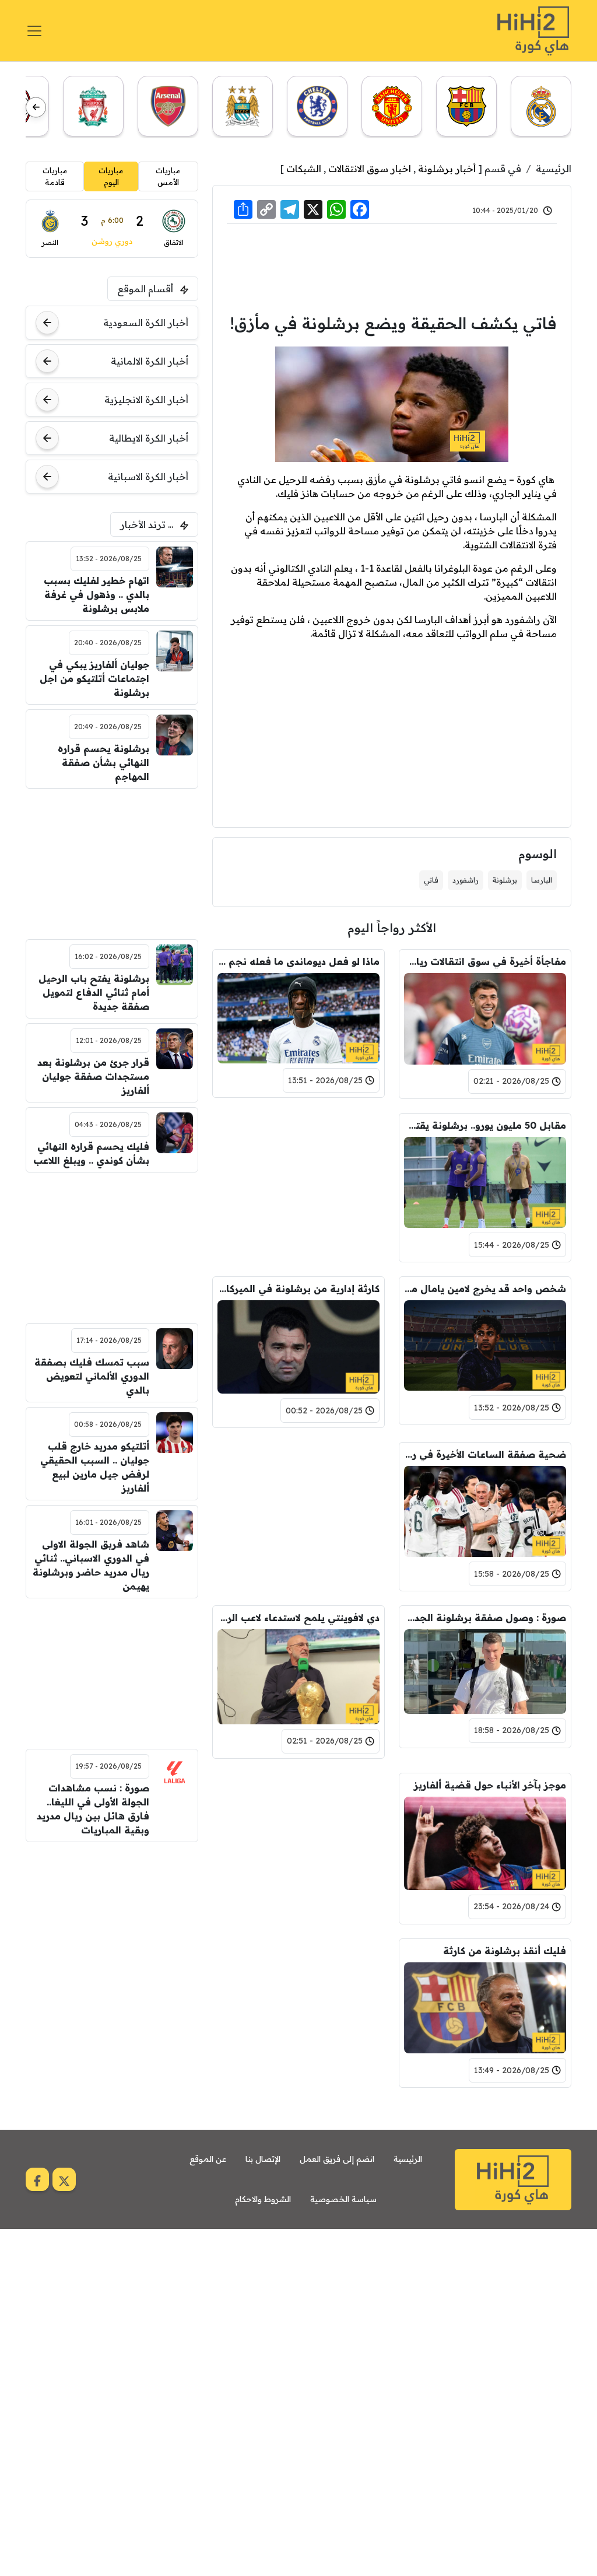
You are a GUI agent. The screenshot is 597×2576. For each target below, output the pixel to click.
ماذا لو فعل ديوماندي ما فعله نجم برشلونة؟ (298, 961)
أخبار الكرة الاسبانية (148, 477)
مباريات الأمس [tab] (168, 176)
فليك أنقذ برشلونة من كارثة (505, 1951)
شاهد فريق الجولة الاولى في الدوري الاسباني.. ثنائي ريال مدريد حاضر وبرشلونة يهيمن (91, 1565)
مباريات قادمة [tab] (55, 176)
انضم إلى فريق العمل (337, 2159)
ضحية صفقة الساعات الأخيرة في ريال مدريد (485, 1454)
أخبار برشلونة (447, 169)
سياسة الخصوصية (343, 2199)
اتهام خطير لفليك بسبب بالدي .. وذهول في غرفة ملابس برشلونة (96, 594)
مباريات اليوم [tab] (111, 176)
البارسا (542, 880)
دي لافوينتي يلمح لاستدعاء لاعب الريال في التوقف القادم (298, 1618)
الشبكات (304, 169)
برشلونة (505, 880)
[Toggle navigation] (34, 31)
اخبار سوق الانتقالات (370, 169)
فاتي (431, 880)
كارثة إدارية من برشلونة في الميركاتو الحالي (298, 1289)
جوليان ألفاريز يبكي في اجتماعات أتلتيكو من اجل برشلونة (94, 678)
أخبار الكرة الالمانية (150, 361)
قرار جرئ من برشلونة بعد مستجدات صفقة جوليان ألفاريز (93, 1076)
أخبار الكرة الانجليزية (146, 400)
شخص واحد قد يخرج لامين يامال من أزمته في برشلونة (485, 1289)
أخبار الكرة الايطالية (149, 438)
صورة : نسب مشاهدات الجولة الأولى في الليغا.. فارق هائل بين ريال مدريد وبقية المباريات (93, 1809)
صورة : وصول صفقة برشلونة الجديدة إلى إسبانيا (485, 1618)
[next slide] (36, 107)
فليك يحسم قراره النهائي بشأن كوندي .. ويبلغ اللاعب (91, 1153)
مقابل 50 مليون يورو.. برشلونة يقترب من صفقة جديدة (485, 1125)
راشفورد (466, 880)
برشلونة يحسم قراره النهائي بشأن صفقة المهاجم (103, 762)
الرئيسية (554, 169)
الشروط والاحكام (263, 2199)
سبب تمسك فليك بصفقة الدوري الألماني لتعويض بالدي (92, 1376)
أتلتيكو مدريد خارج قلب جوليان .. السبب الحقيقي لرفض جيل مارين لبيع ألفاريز (94, 1467)
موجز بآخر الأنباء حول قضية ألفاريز (490, 1785)
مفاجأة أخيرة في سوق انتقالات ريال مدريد (485, 961)
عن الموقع (208, 2159)
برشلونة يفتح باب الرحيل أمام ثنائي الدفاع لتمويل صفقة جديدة (94, 992)
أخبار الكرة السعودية (146, 323)
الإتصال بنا (263, 2159)
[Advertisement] (392, 267)
